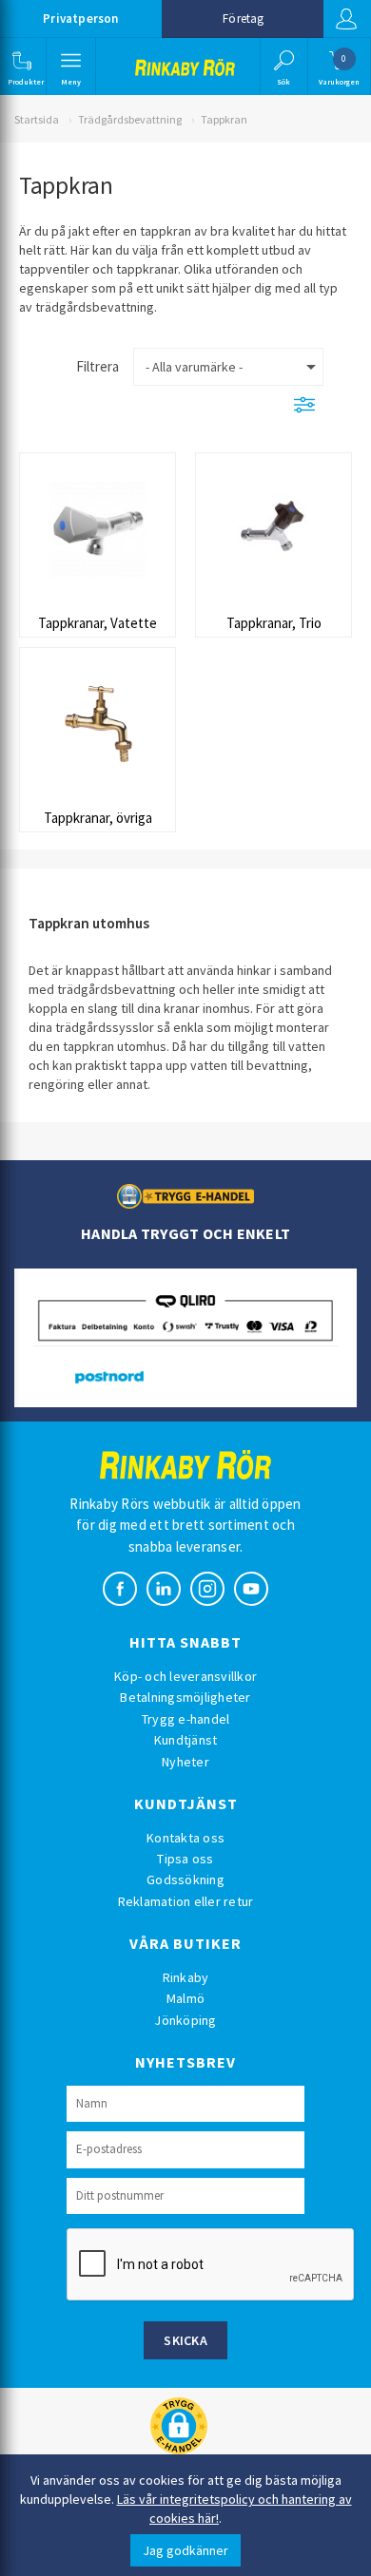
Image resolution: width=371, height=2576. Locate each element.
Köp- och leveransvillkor (185, 1676)
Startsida (37, 119)
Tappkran (224, 119)
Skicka (185, 2340)
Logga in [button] (347, 19)
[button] (21, 67)
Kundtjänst (186, 1740)
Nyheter (185, 1762)
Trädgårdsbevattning (130, 119)
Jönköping (185, 2020)
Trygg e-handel (186, 1719)
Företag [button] (243, 19)
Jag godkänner (185, 2550)
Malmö (185, 1998)
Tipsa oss (185, 1859)
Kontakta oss (185, 1838)
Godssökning (185, 1880)
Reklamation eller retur (186, 1901)
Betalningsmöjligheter (185, 1697)
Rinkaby (186, 1977)
